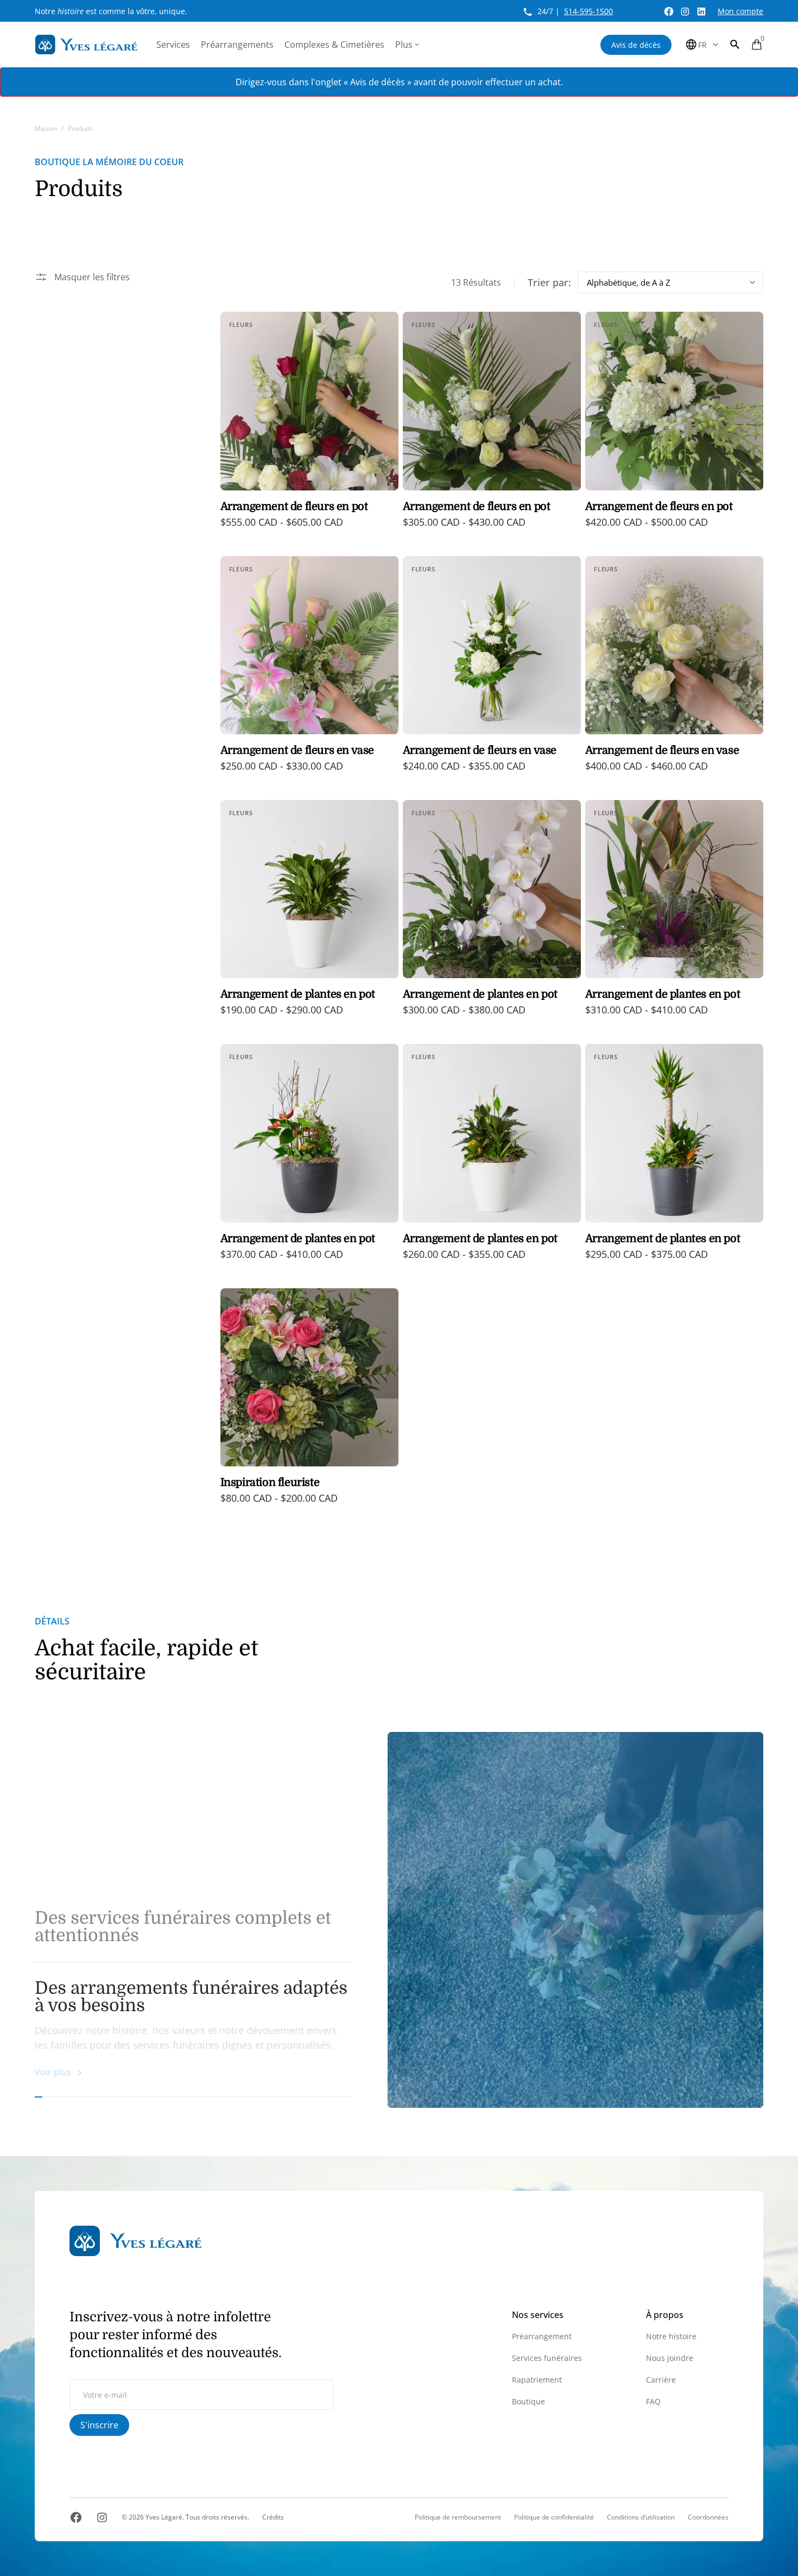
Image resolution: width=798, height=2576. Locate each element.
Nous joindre (670, 2358)
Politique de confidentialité (554, 2517)
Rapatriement (537, 2380)
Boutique (528, 2401)
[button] (735, 45)
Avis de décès (636, 45)
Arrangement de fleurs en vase (297, 750)
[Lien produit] (309, 427)
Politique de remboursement (458, 2517)
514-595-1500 (588, 11)
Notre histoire (671, 2336)
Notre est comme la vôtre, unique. (111, 11)
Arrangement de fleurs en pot (294, 506)
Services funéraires (547, 2358)
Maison (46, 128)
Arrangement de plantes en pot (298, 994)
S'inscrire (99, 2425)
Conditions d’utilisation (641, 2517)
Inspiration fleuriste (270, 1482)
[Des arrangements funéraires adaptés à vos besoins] (575, 1920)
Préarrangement (542, 2336)
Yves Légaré (164, 2517)
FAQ (653, 2401)
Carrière (661, 2380)
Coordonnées (708, 2517)
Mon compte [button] (740, 11)
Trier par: (549, 282)
